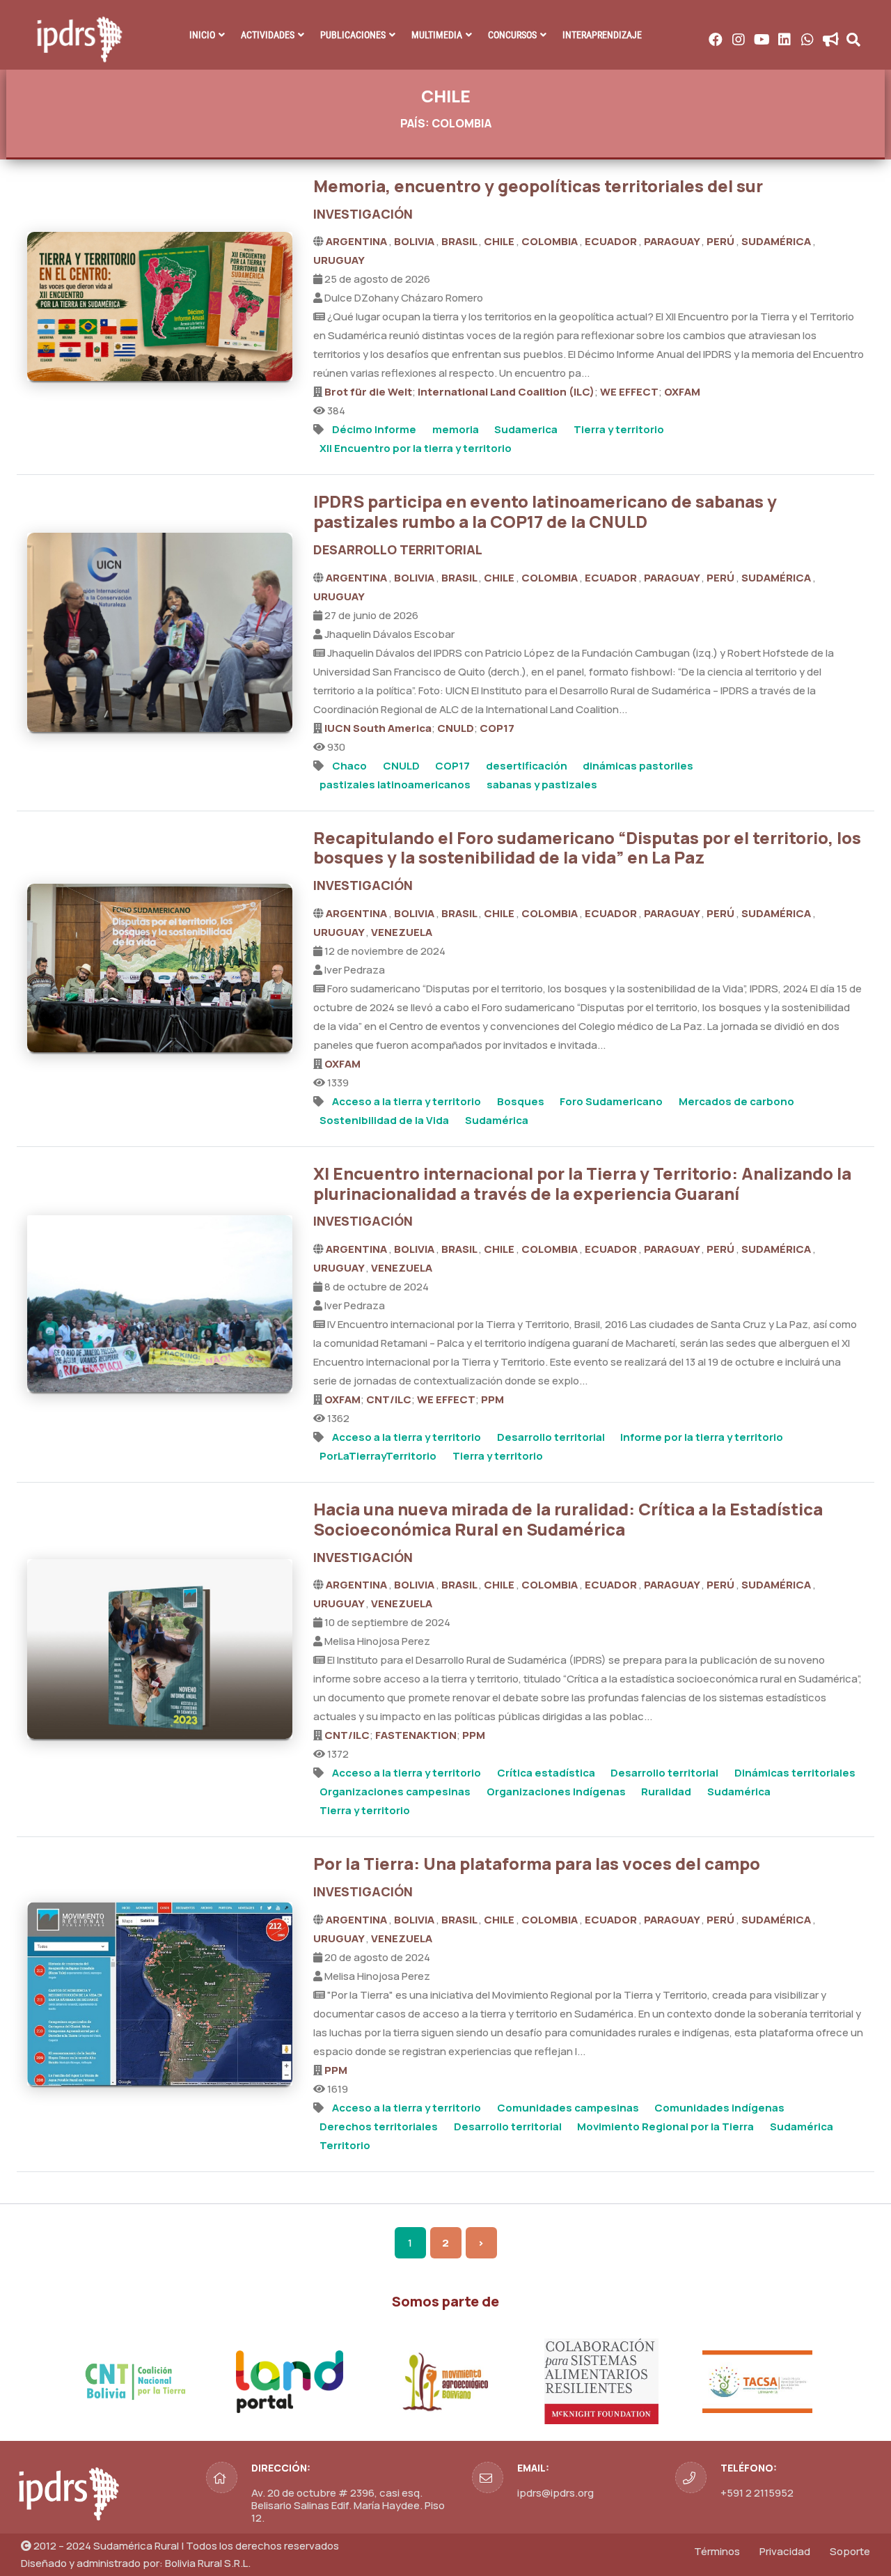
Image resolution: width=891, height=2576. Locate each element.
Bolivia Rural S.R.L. (208, 2563)
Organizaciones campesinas (395, 1792)
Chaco (349, 766)
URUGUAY (339, 260)
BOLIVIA (415, 241)
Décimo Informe (374, 429)
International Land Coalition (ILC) (506, 392)
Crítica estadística (546, 1773)
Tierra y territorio (619, 429)
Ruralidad (666, 1792)
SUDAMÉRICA (777, 241)
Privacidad (785, 2551)
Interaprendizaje (602, 35)
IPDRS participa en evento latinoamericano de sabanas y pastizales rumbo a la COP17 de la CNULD (545, 511)
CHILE (500, 241)
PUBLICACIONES (353, 35)
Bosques (521, 1101)
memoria (456, 429)
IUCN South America (378, 728)
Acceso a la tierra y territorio (407, 1101)
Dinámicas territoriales (795, 1773)
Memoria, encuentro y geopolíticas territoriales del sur (538, 186)
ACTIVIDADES (268, 35)
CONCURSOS (512, 35)
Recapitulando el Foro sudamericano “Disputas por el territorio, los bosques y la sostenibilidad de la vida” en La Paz (587, 848)
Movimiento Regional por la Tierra (665, 2126)
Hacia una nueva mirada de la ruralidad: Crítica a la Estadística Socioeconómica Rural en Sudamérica (568, 1519)
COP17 (497, 728)
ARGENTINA (357, 241)
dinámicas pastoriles (638, 766)
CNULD (456, 728)
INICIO (202, 35)
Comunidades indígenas (719, 2108)
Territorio (345, 2145)
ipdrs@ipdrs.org (555, 2493)
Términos (717, 2551)
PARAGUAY (673, 241)
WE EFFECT (629, 392)
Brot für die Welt (368, 392)
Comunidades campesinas (568, 2108)
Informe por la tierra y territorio (702, 1437)
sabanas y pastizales (542, 784)
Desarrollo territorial (551, 1437)
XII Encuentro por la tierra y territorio (416, 448)
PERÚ (722, 241)
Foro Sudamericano (611, 1101)
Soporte (850, 2551)
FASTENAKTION (416, 1735)
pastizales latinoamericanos (395, 784)
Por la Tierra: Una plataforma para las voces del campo (537, 1863)
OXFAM (682, 392)
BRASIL (460, 241)
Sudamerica (526, 429)
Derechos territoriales (379, 2126)
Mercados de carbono (736, 1101)
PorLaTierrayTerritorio (378, 1456)
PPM (492, 1399)
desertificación (527, 766)
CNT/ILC (389, 1399)
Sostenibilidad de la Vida (384, 1120)
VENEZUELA (402, 932)
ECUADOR (612, 241)
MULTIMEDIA (437, 35)
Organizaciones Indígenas (556, 1792)
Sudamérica (497, 1120)
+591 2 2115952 (757, 2493)
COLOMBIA (551, 241)
